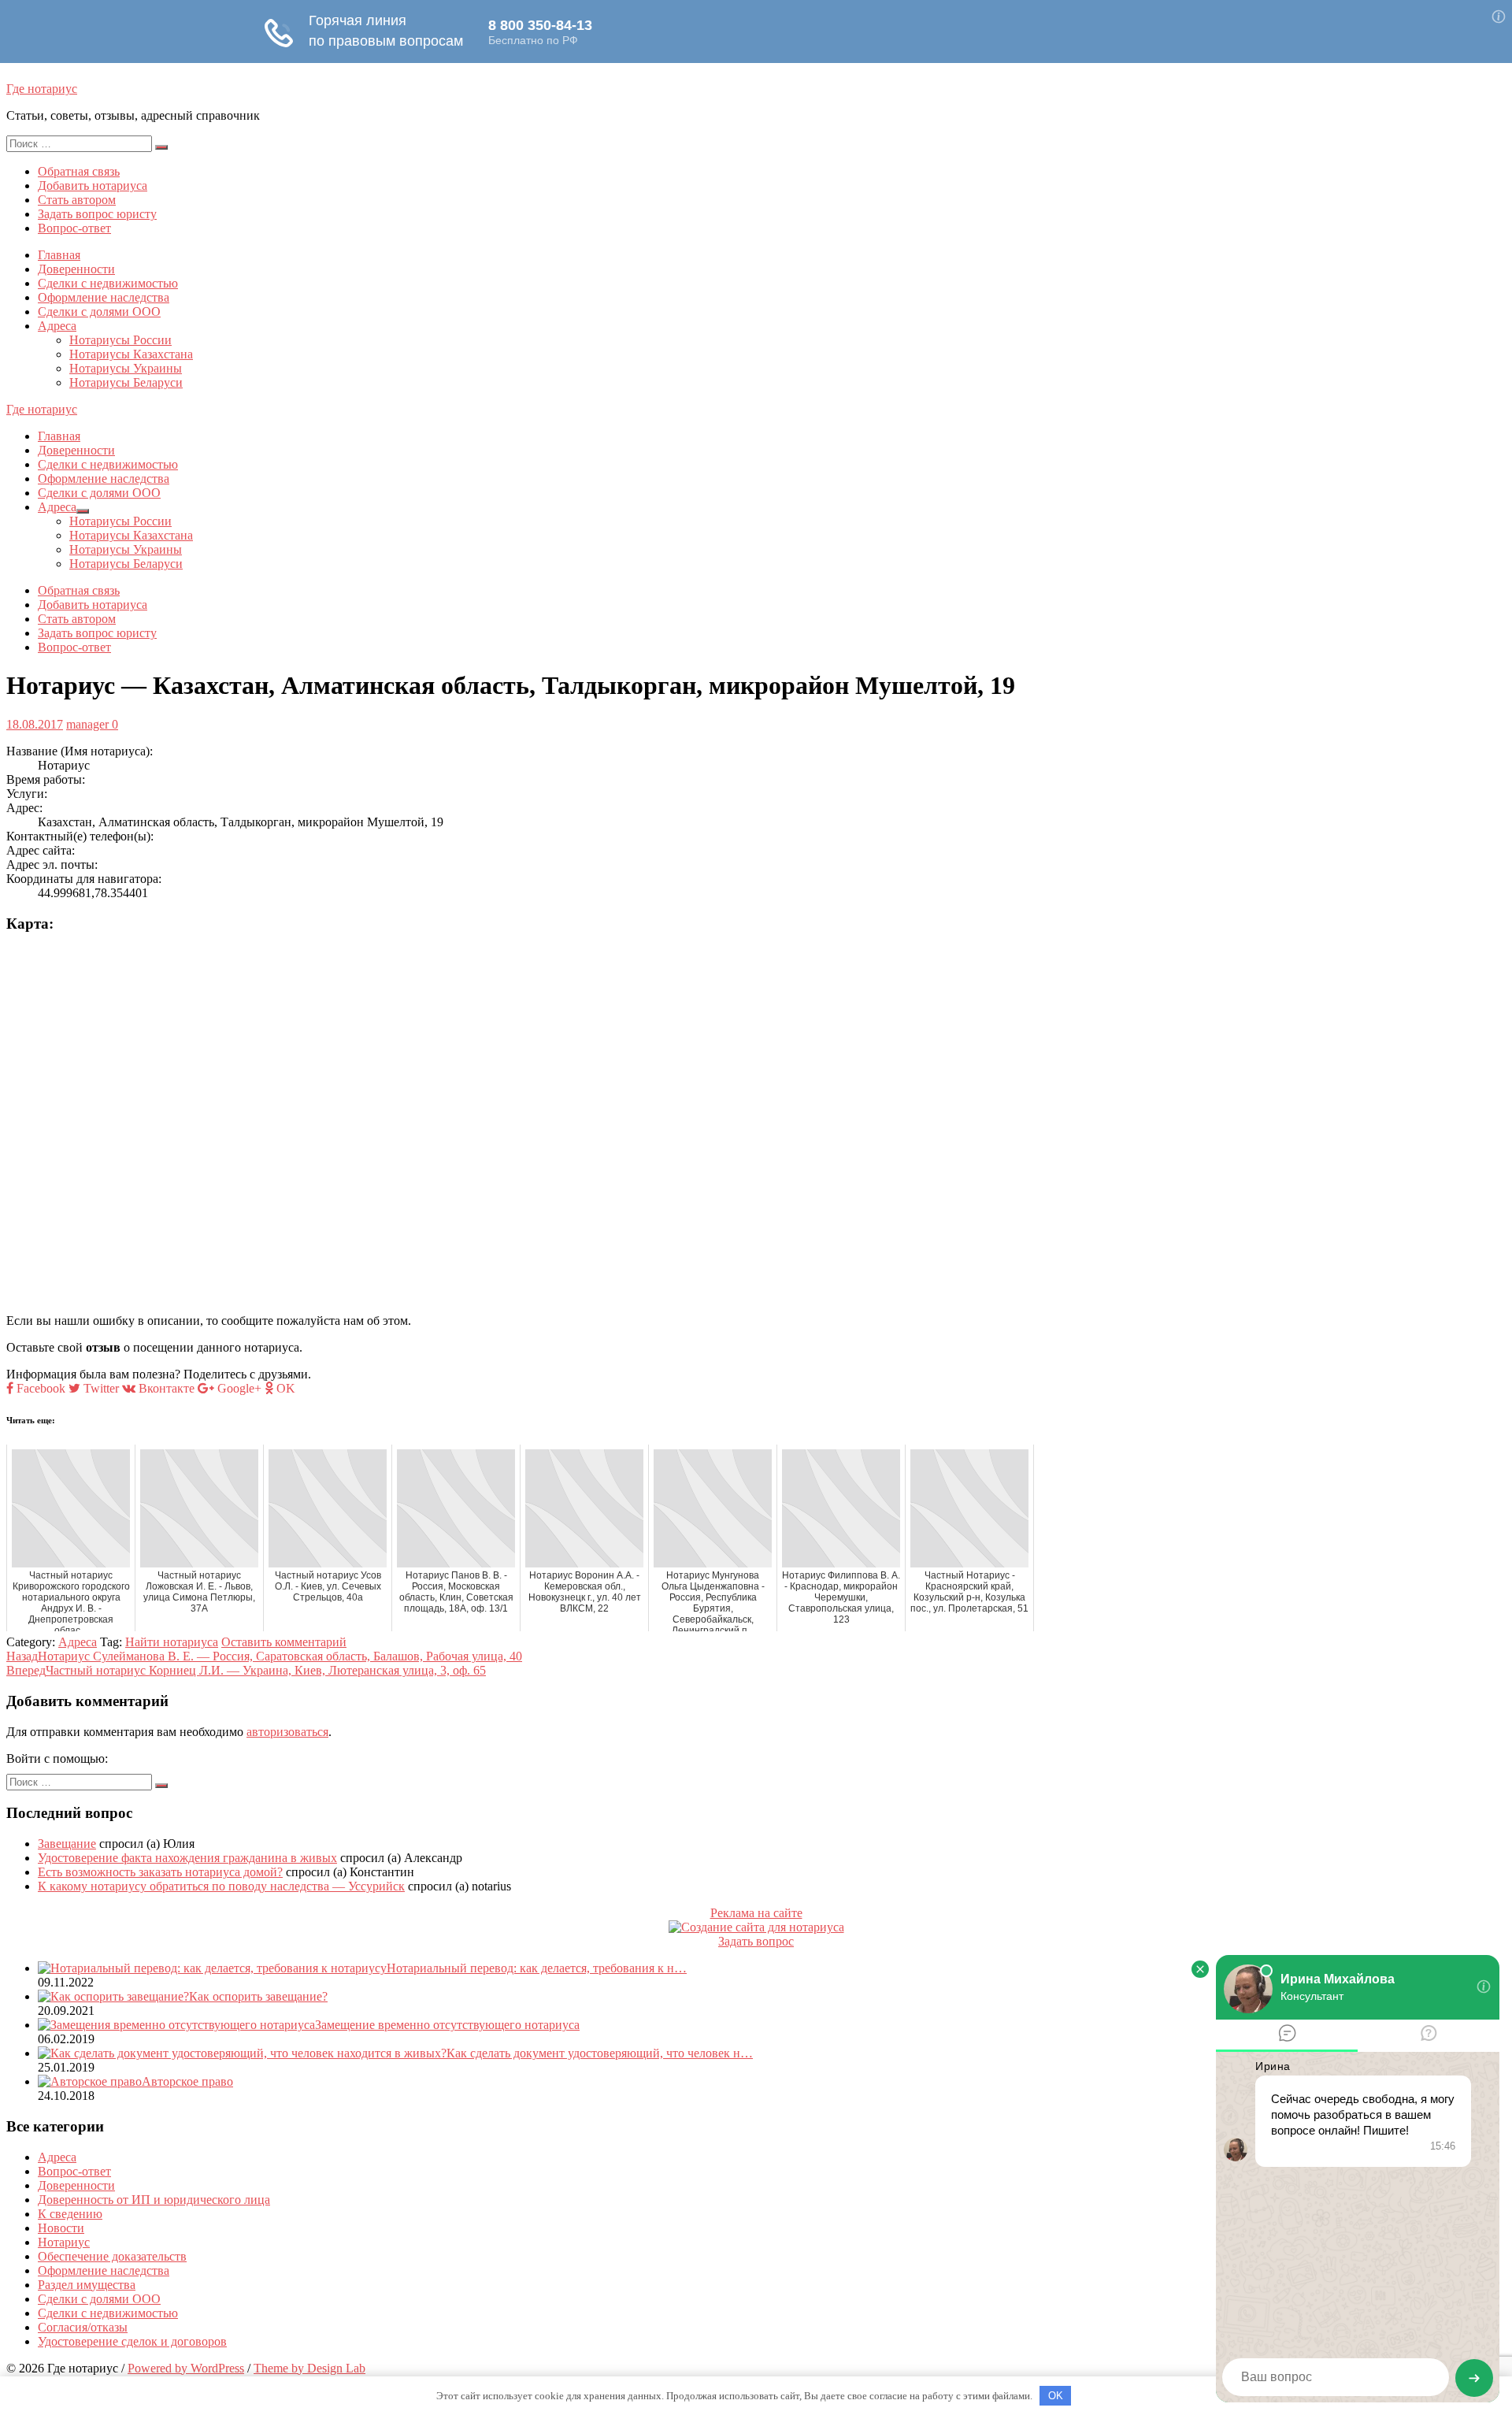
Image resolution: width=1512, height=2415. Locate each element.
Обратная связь (79, 171)
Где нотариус (42, 89)
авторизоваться (287, 1732)
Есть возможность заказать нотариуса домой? (160, 1872)
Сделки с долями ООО (99, 312)
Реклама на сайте (756, 1913)
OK (1056, 2396)
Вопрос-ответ (74, 228)
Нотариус (64, 2242)
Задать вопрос (756, 1941)
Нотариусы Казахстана (131, 354)
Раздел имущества (87, 2285)
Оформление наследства (104, 297)
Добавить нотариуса (93, 185)
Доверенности (76, 269)
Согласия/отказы (83, 2327)
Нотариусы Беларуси (126, 382)
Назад (264, 1656)
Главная (59, 255)
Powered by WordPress (186, 2368)
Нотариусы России (120, 340)
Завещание (67, 1844)
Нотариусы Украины (126, 368)
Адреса (57, 326)
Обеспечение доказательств (112, 2256)
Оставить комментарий (284, 1642)
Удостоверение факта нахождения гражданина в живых (187, 1858)
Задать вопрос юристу (97, 214)
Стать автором (77, 200)
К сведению (70, 2214)
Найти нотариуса (172, 1642)
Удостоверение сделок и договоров (132, 2341)
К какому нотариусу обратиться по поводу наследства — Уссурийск (221, 1886)
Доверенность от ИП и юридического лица (154, 2200)
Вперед (246, 1670)
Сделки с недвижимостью (108, 283)
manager (87, 724)
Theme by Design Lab (309, 2368)
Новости (61, 2228)
